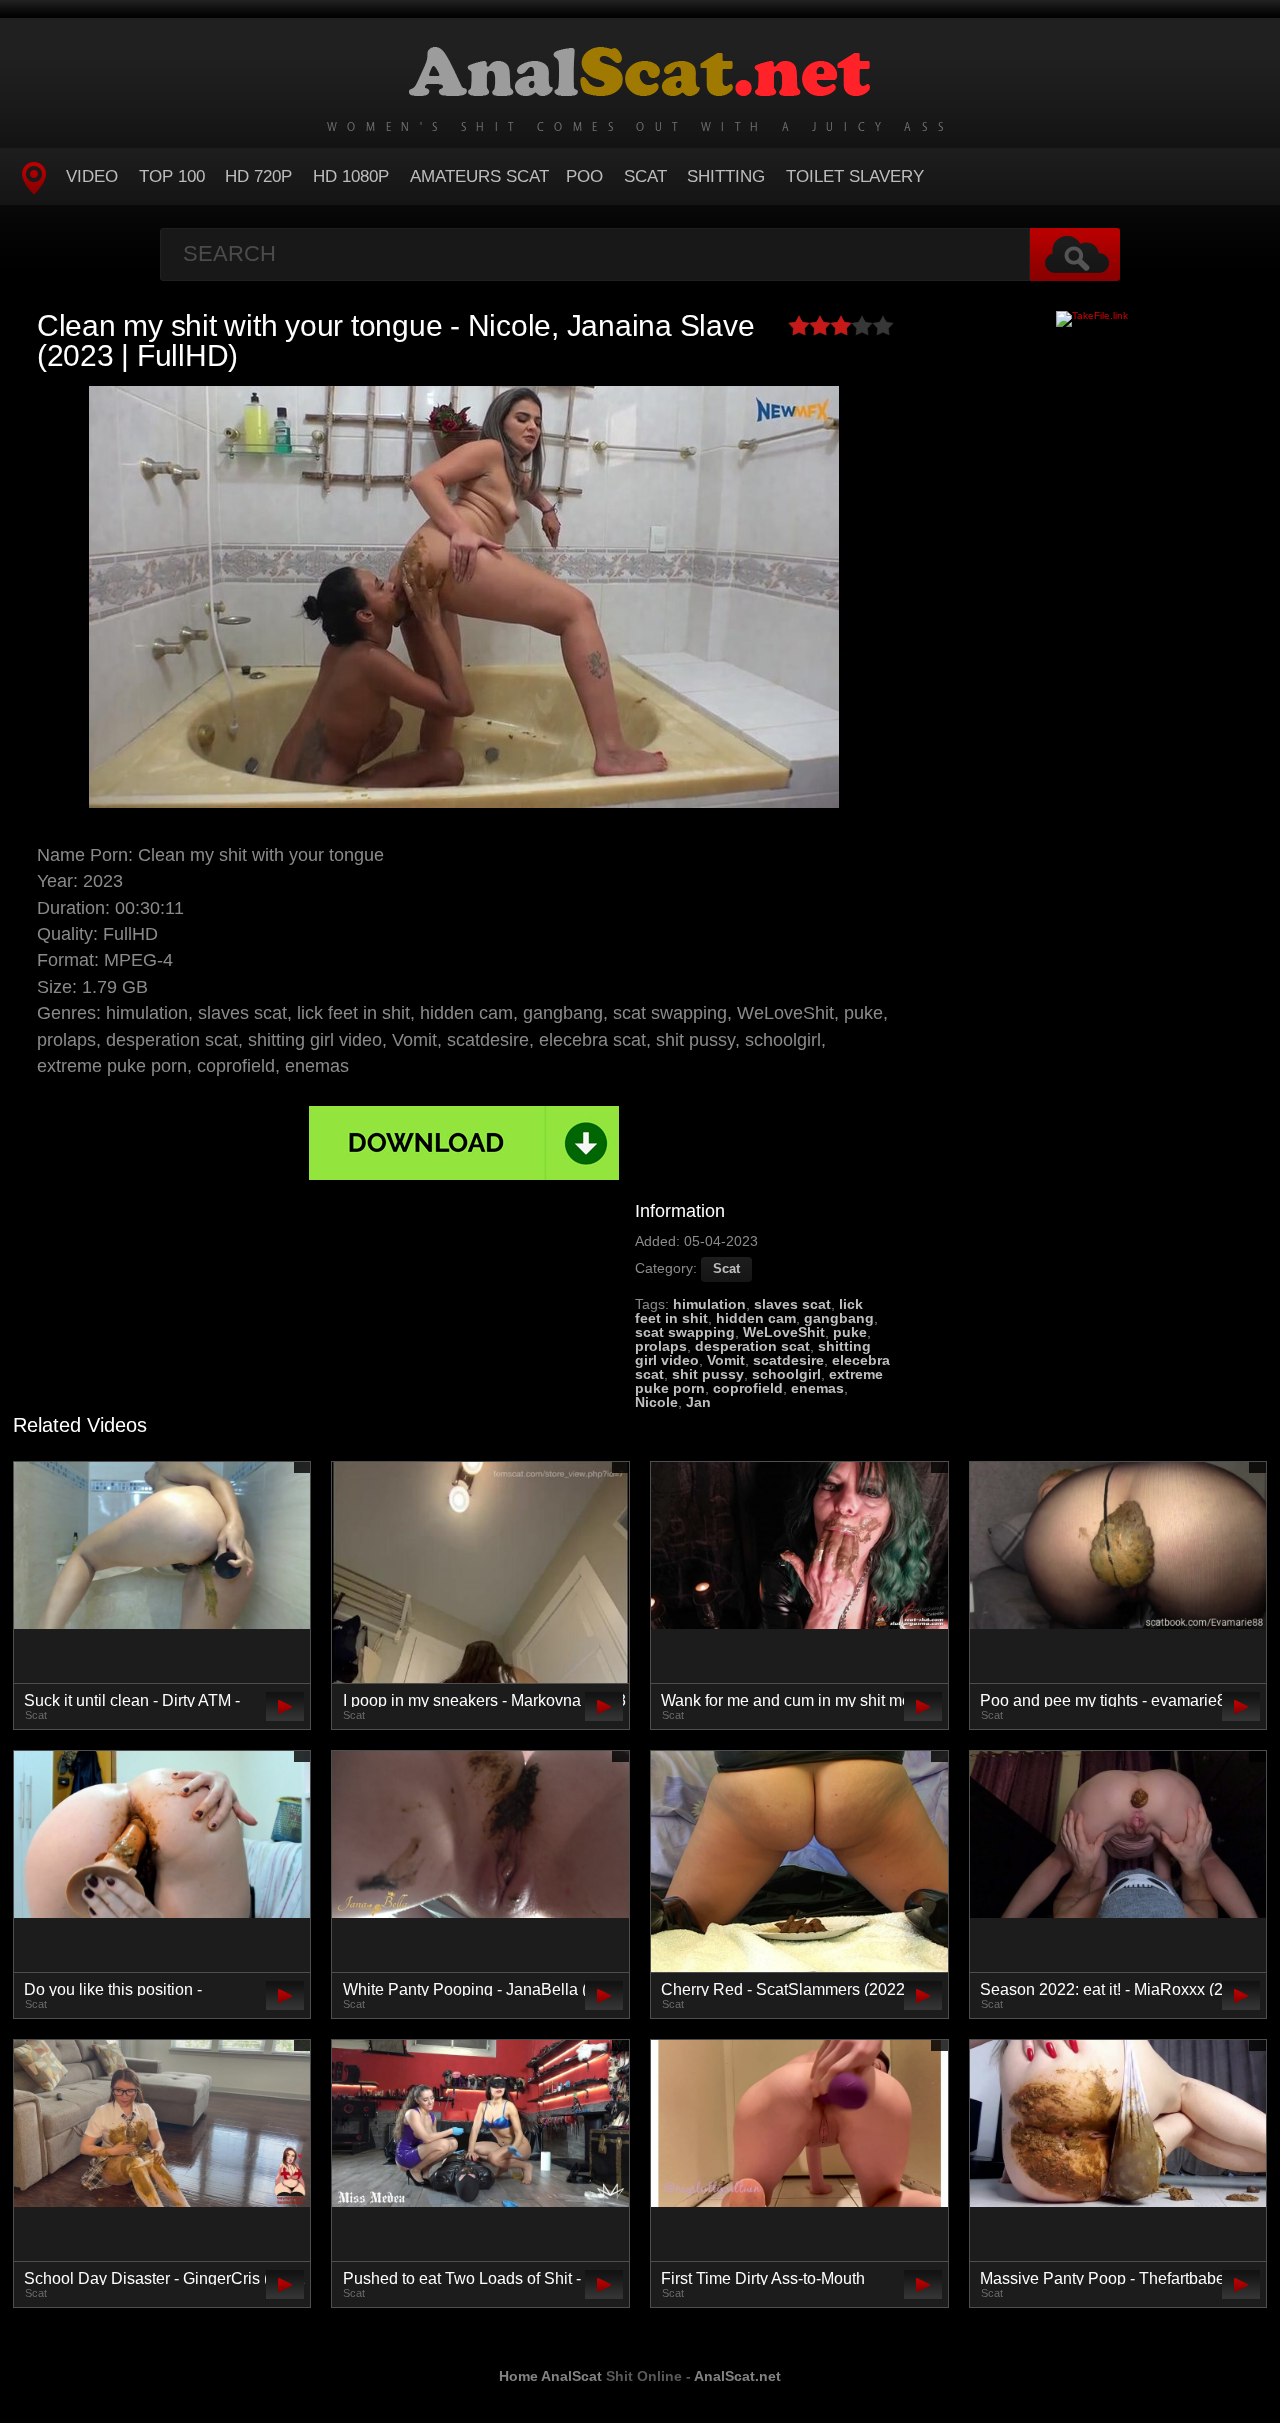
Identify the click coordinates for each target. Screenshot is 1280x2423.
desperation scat (752, 1346)
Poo (584, 176)
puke (850, 1332)
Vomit (726, 1360)
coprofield (748, 1388)
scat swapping (685, 1332)
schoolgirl (786, 1374)
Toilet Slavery (855, 176)
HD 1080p (351, 176)
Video (92, 176)
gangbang (839, 1318)
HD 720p (258, 176)
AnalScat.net (737, 2376)
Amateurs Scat (479, 176)
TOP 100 (172, 176)
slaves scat (792, 1304)
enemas (817, 1388)
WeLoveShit (784, 1332)
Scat (645, 176)
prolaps (661, 1346)
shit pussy (708, 1374)
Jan (698, 1402)
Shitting (726, 176)
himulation (709, 1304)
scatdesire (788, 1360)
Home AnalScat (550, 2376)
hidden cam (756, 1318)
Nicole (656, 1402)
